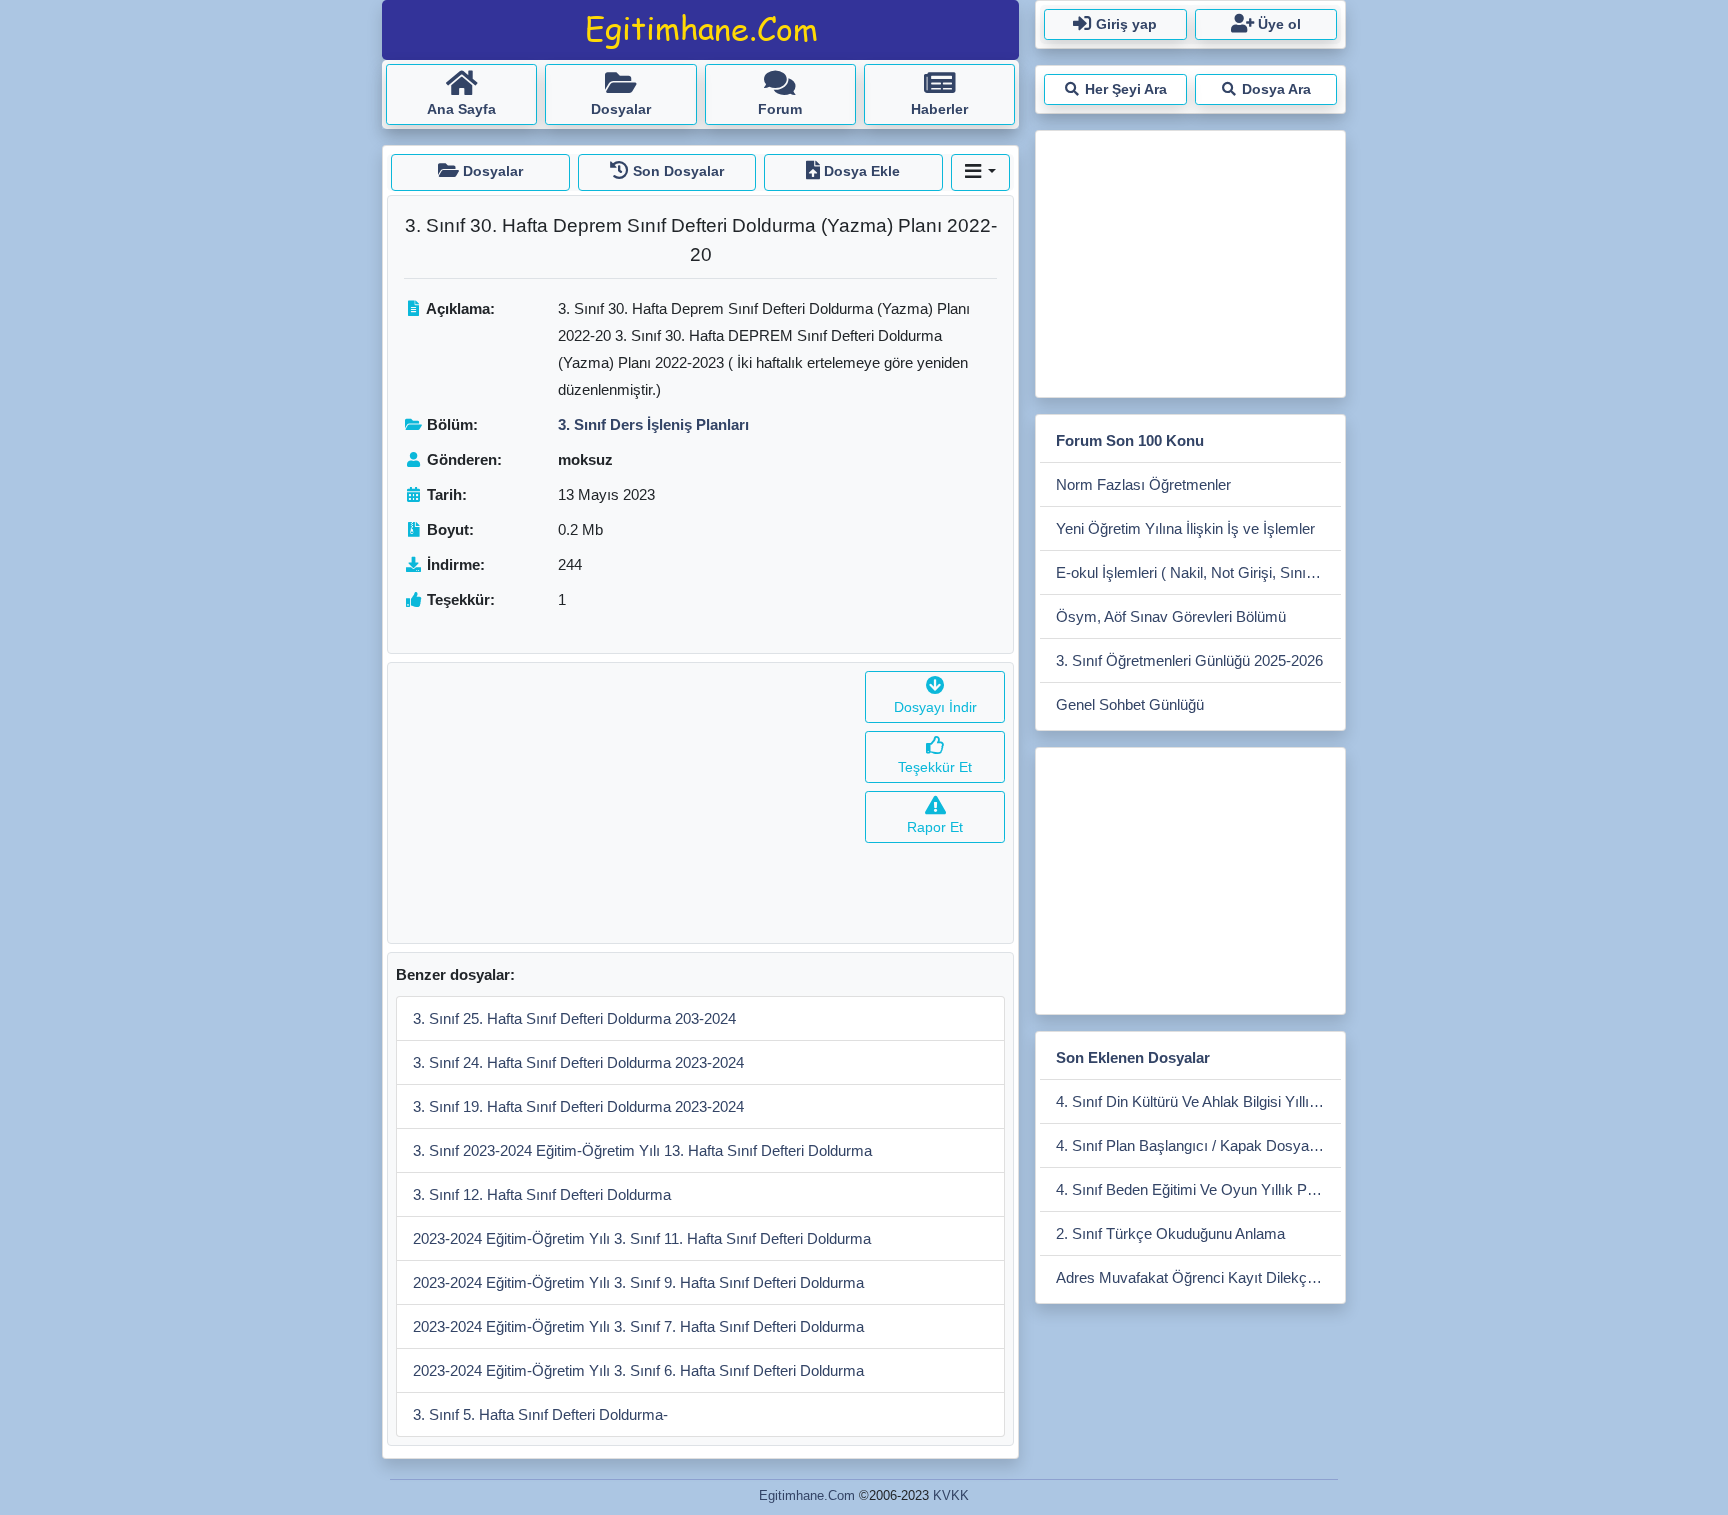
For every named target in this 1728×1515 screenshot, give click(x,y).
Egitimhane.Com (807, 1495)
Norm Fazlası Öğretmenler (1143, 484)
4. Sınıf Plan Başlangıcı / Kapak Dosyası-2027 (1198, 1145)
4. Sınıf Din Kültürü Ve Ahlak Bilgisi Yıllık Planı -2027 (1198, 1101)
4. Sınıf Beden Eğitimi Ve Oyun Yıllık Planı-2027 (1198, 1189)
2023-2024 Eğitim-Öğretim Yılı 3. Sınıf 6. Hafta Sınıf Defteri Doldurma (638, 1370)
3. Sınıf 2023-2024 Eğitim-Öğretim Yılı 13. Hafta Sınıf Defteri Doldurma (642, 1150)
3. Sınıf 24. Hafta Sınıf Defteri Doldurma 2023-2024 (578, 1062)
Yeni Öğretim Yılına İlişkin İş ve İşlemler (1185, 528)
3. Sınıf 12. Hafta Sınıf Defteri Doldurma (542, 1194)
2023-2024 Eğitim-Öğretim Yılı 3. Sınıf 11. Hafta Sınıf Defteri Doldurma (642, 1238)
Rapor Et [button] (935, 827)
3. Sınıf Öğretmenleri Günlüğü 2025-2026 (1189, 660)
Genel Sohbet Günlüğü (1130, 704)
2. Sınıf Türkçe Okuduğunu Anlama (1170, 1233)
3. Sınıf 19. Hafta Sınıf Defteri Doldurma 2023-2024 (578, 1106)
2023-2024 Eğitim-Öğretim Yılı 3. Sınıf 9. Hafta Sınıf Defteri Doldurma (638, 1282)
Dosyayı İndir (935, 707)
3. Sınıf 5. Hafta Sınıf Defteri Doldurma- (540, 1414)
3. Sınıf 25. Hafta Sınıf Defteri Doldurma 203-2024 (574, 1018)
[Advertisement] (622, 803)
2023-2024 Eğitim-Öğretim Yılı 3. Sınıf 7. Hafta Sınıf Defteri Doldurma (638, 1326)
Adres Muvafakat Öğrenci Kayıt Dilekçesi (1191, 1277)
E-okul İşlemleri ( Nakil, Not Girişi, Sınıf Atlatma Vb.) (1198, 572)
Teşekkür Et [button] (935, 767)
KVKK (951, 1495)
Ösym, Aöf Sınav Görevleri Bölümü (1171, 616)
